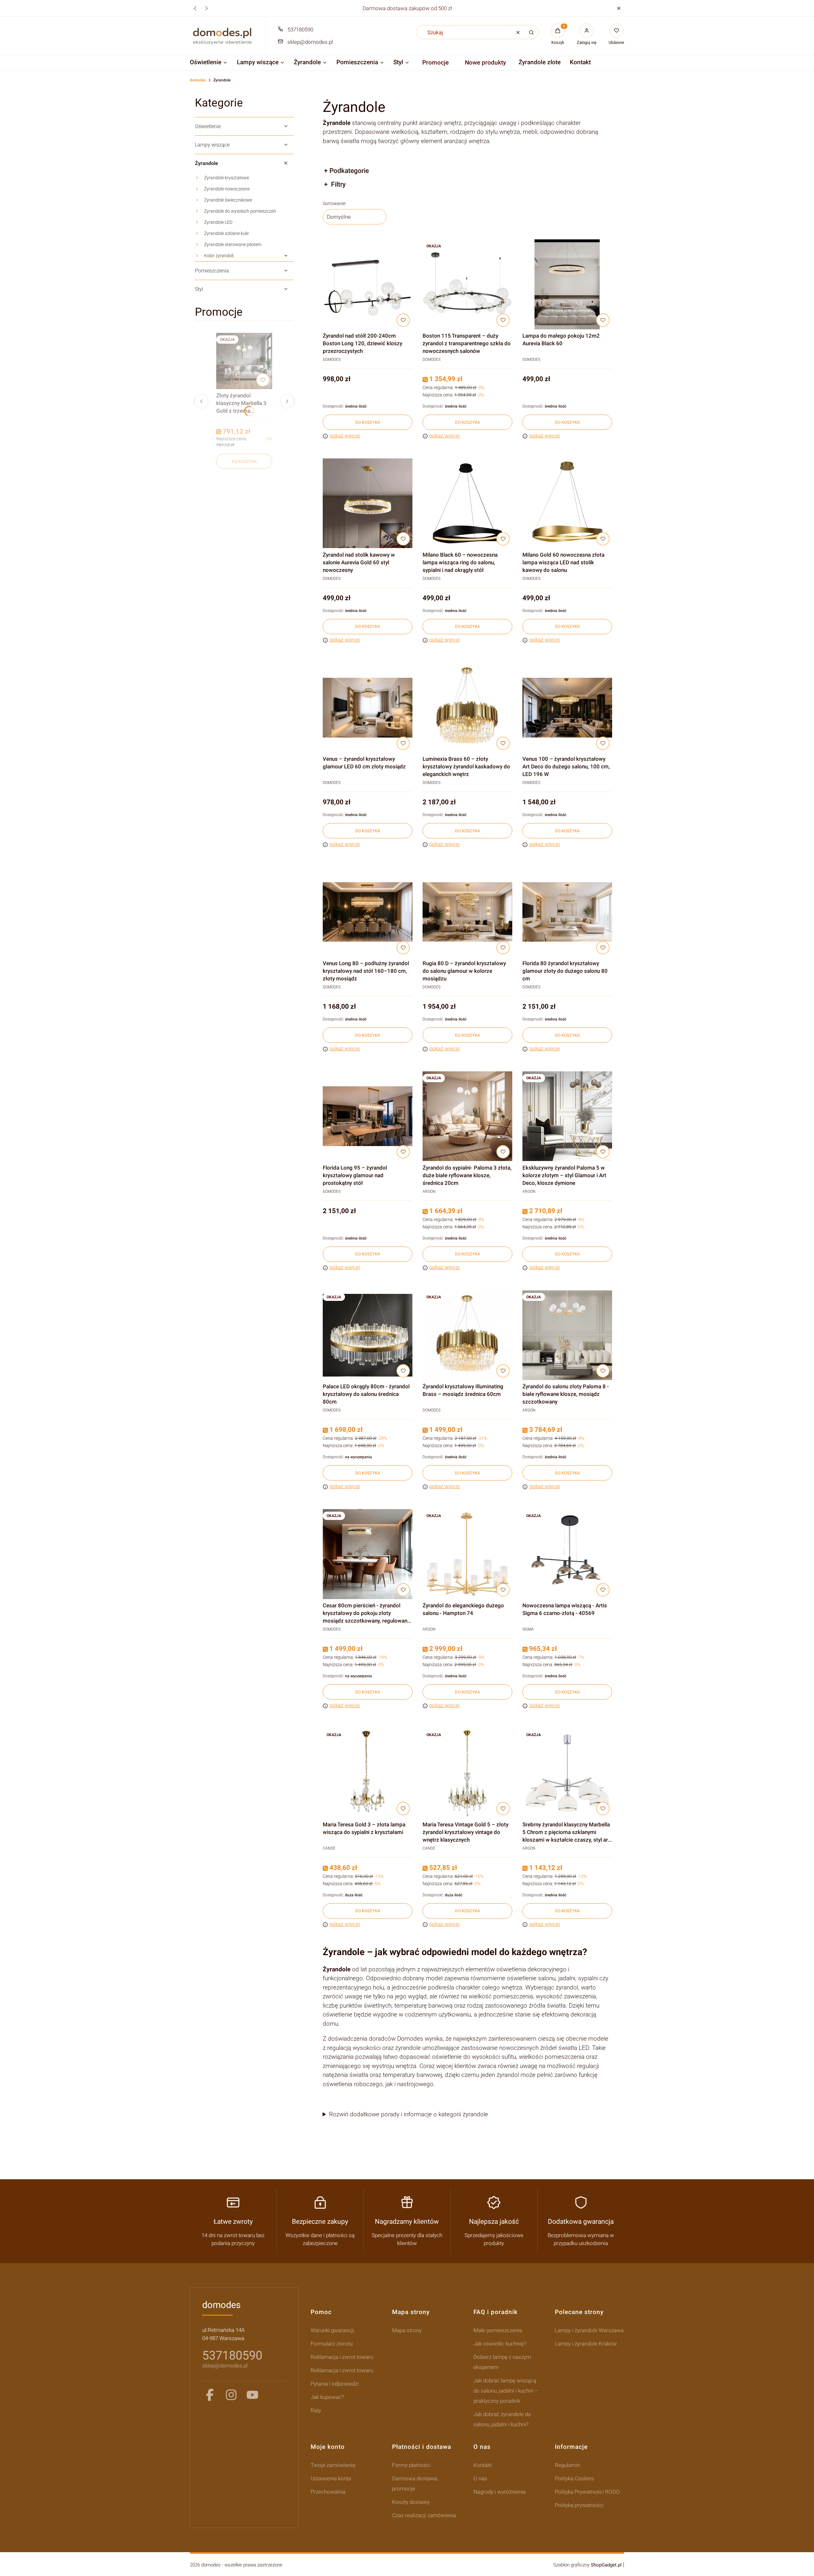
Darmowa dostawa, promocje (415, 2483)
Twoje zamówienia (333, 2465)
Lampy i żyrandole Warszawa (589, 2330)
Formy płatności (411, 2465)
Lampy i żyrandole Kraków (586, 2344)
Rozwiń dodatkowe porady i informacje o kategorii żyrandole (409, 2114)
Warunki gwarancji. (333, 2330)
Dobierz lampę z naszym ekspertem (502, 2362)
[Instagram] (231, 2395)
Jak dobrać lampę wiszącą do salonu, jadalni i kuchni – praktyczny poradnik (506, 2391)
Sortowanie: (335, 203)
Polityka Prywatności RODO (587, 2492)
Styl (199, 289)
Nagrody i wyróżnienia (500, 2492)
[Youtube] (252, 2395)
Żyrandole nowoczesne (227, 189)
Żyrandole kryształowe (227, 178)
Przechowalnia (328, 2492)
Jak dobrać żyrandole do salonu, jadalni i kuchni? (502, 2419)
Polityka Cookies (574, 2478)
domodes (198, 80)
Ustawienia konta (331, 2478)
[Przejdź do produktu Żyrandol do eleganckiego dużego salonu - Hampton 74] (467, 1554)
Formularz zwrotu (332, 2344)
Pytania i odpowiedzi (335, 2384)
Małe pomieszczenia (498, 2330)
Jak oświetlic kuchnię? (500, 2344)
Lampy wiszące (212, 145)
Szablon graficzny (587, 2565)
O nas (480, 2478)
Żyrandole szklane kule (226, 233)
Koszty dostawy (411, 2502)
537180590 (300, 30)
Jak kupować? (327, 2397)
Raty (316, 2410)
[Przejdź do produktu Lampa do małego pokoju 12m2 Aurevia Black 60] (567, 284)
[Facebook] (210, 2395)
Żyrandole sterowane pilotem (233, 244)
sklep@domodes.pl (310, 42)
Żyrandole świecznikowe (228, 200)
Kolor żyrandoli (219, 256)
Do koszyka (244, 461)
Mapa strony (407, 2330)
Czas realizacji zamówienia (424, 2515)
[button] (619, 8)
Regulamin (567, 2465)
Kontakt (483, 2465)
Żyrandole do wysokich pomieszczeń (240, 211)
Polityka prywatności (579, 2505)
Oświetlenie (208, 126)
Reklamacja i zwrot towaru (342, 2357)
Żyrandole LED (218, 222)
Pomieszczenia (212, 271)
